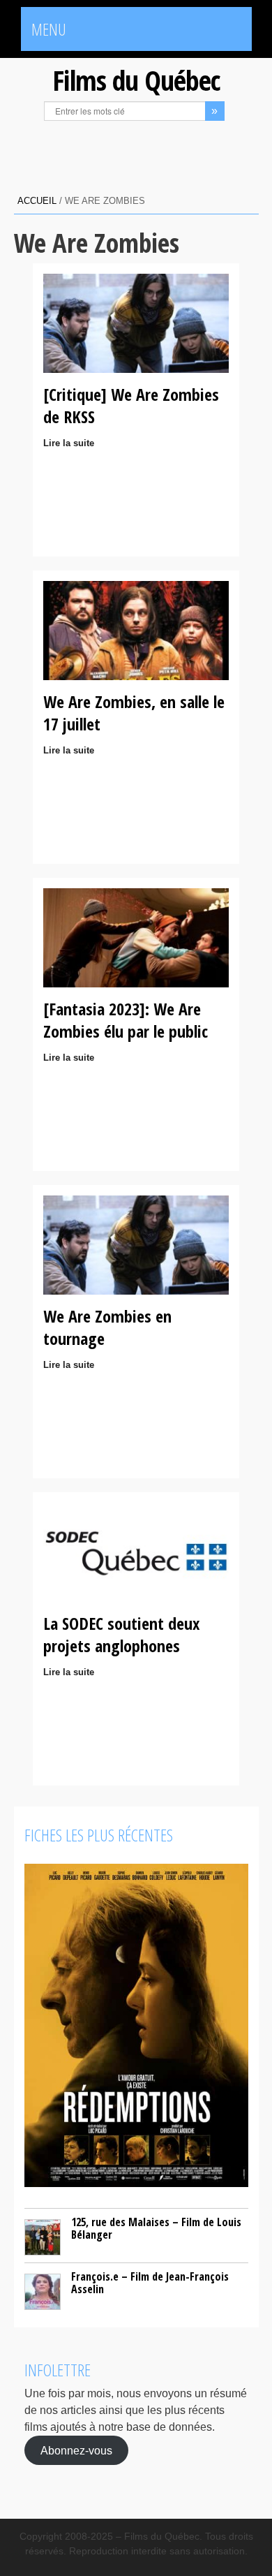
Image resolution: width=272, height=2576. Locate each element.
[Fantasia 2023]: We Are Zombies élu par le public (126, 1020)
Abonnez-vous (76, 2451)
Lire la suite (69, 443)
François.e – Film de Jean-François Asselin (150, 2283)
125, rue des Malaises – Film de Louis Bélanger (156, 2228)
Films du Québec (136, 80)
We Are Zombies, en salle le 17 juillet (134, 713)
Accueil (37, 201)
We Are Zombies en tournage (107, 1327)
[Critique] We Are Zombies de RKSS (131, 405)
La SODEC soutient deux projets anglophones (121, 1634)
